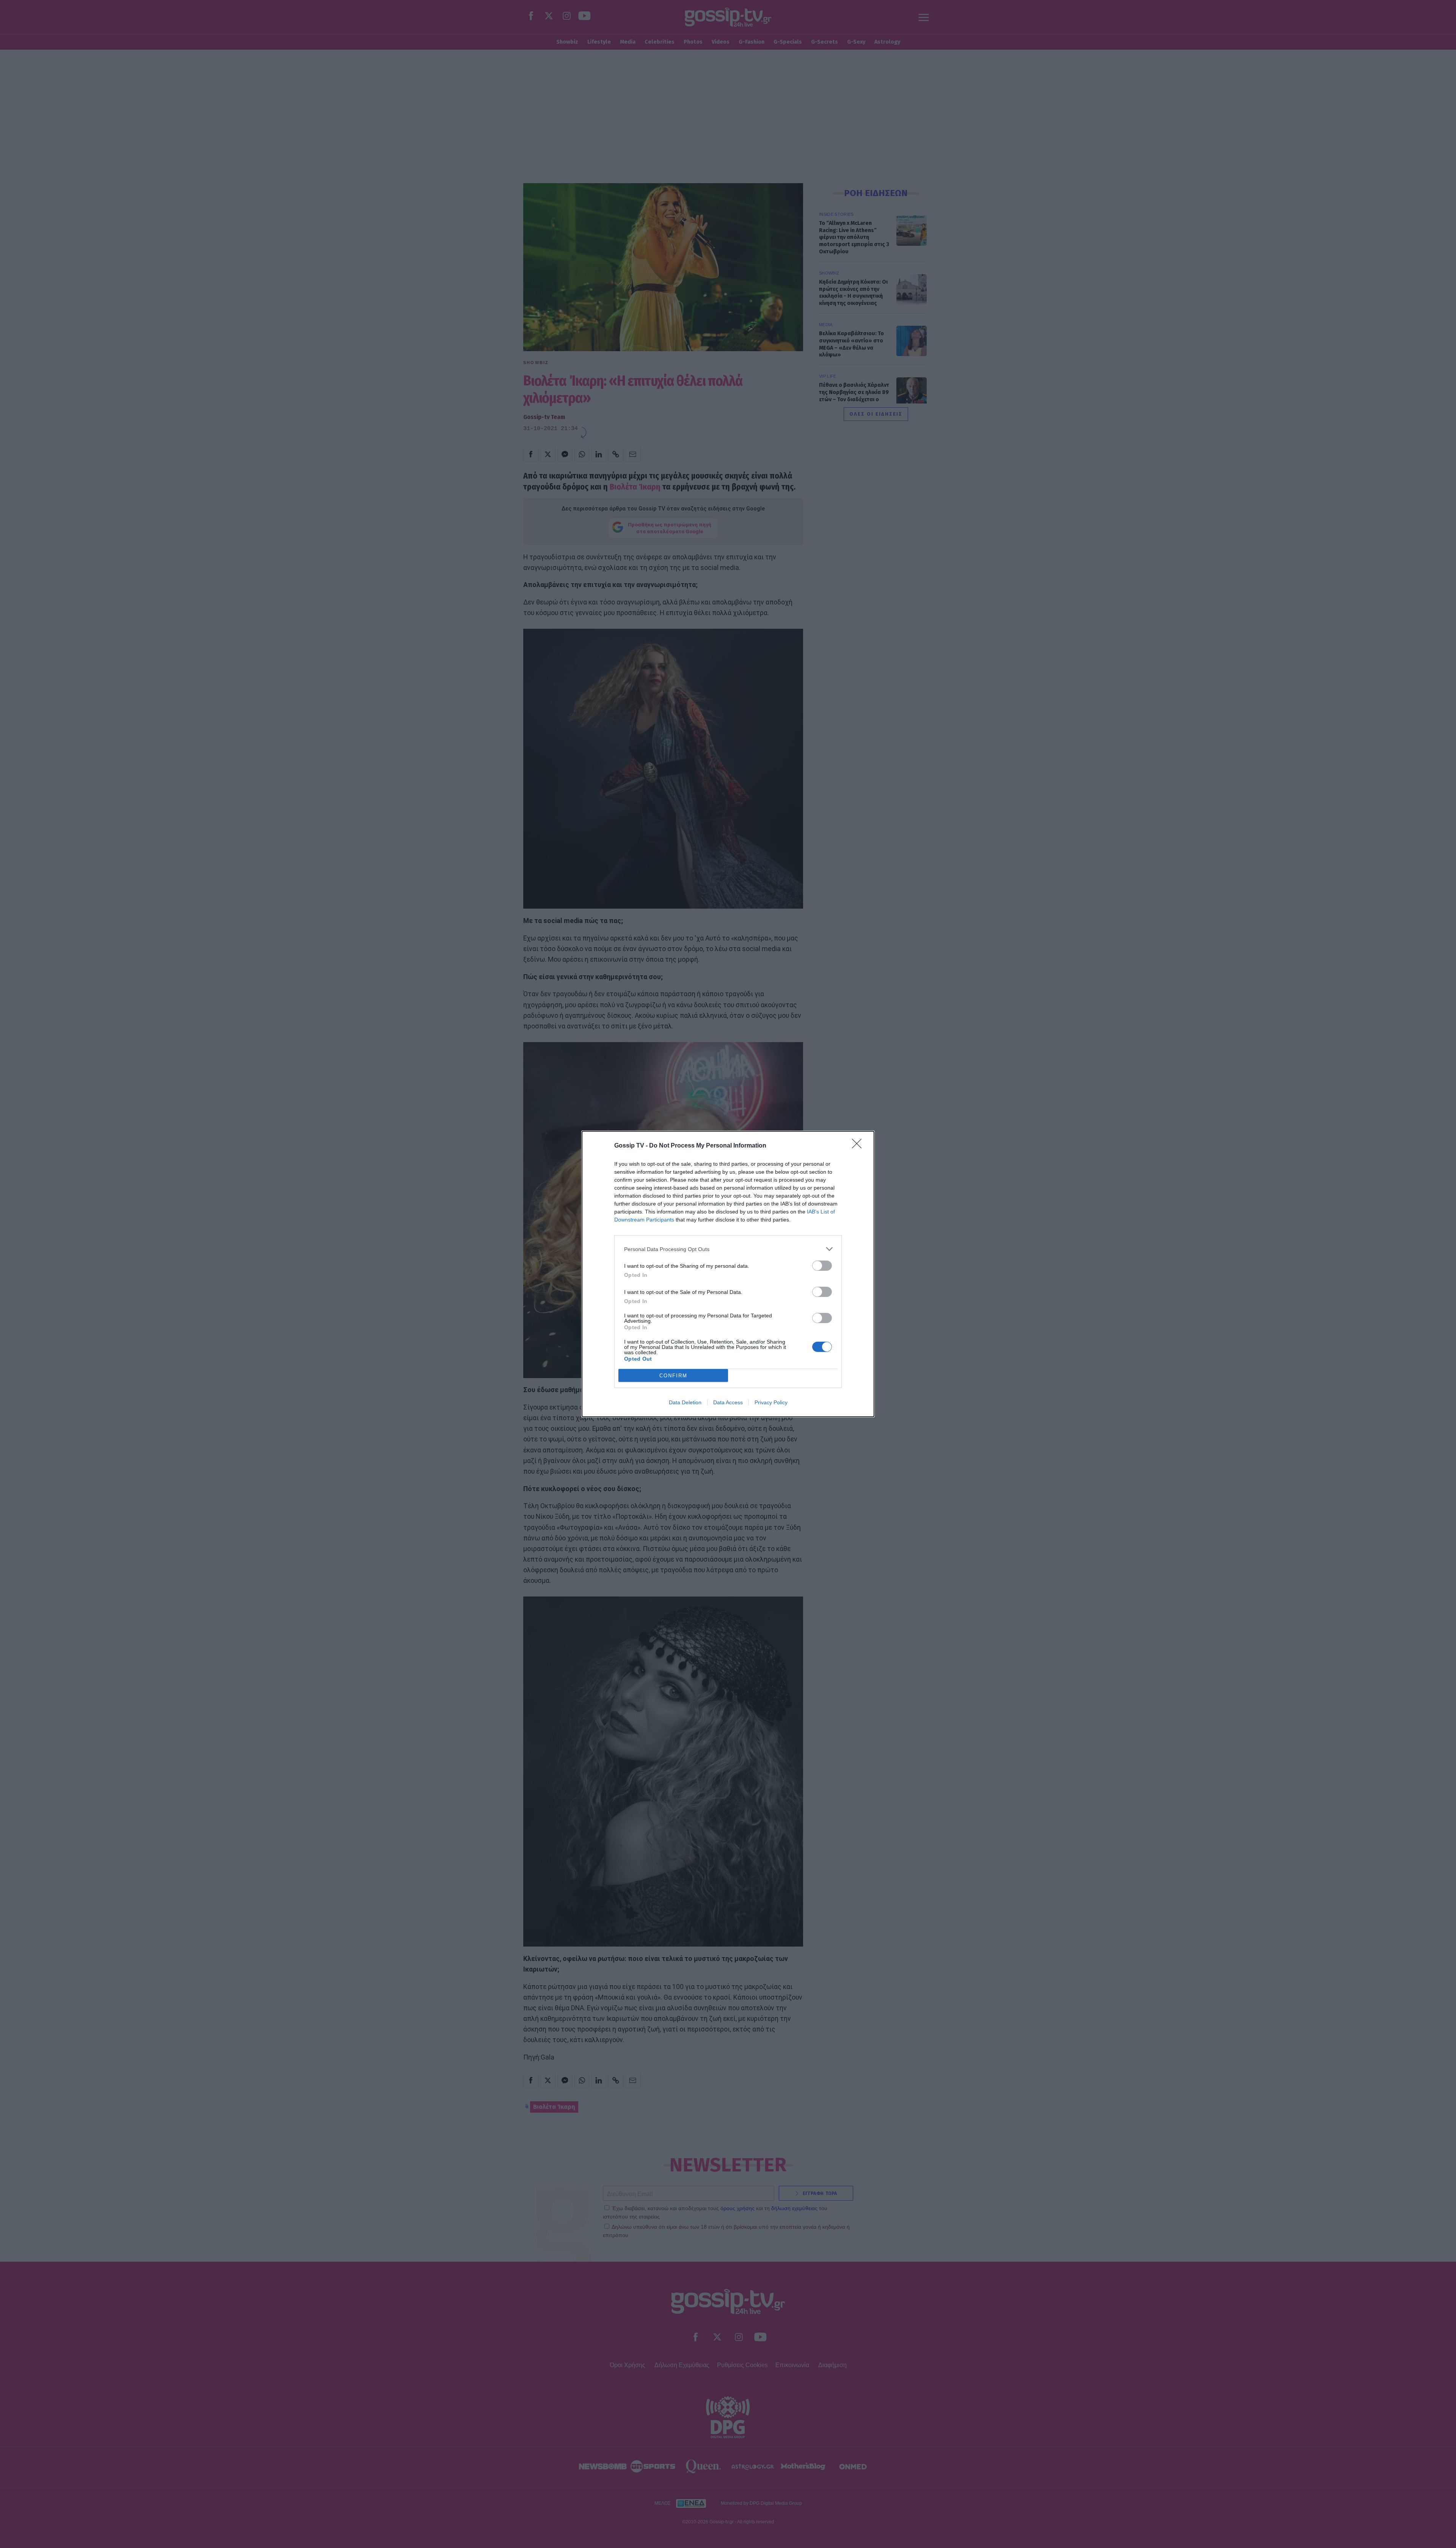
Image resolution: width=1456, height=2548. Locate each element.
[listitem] (728, 1249)
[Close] (859, 1146)
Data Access (728, 1402)
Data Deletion (685, 1402)
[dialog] (728, 1274)
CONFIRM (673, 1376)
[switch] (822, 1266)
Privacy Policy (771, 1402)
